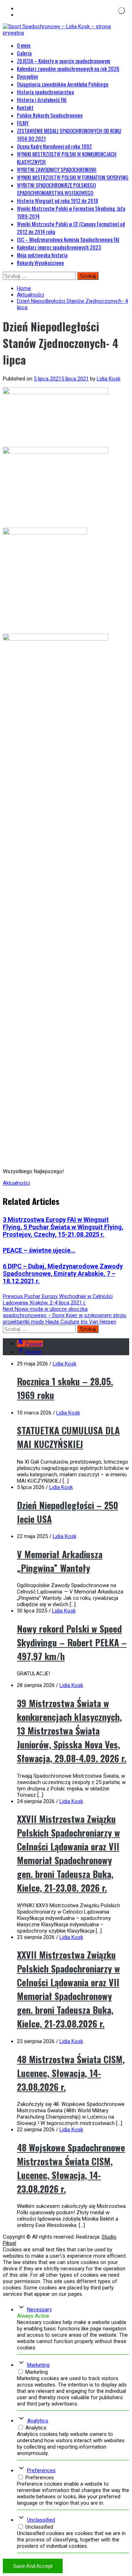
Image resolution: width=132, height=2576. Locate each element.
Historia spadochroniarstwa (45, 92)
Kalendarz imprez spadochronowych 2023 (59, 247)
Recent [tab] (33, 1352)
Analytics (38, 2421)
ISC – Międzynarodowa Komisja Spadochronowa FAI (68, 239)
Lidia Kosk (109, 379)
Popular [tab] (34, 1344)
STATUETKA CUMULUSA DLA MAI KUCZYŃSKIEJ (68, 1437)
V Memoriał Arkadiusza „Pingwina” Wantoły (60, 1561)
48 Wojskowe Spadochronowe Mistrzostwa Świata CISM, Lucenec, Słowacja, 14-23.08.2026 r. (71, 2168)
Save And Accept (33, 2566)
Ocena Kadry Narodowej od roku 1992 (54, 146)
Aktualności (16, 1183)
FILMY (23, 123)
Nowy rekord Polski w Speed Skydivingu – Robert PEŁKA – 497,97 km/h (72, 1642)
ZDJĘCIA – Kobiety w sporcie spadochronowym (64, 61)
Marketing (38, 2365)
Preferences (41, 2470)
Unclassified (41, 2520)
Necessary (39, 2310)
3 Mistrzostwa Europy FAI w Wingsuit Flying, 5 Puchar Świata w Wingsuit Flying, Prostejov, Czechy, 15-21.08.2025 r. (63, 1227)
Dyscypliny (27, 76)
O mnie (24, 45)
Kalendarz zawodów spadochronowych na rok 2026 (68, 68)
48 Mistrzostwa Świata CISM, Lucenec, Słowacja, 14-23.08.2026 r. (71, 2073)
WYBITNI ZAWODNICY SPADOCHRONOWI (57, 169)
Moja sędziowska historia (42, 255)
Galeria (24, 53)
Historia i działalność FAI (42, 100)
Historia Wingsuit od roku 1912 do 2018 (58, 200)
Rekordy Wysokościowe (40, 263)
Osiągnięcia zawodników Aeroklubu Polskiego (63, 84)
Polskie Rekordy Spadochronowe (50, 115)
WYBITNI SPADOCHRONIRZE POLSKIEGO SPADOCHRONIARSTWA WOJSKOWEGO (56, 189)
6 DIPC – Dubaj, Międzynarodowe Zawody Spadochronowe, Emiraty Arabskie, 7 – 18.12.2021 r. (63, 1274)
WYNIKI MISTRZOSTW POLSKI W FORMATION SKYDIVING (73, 177)
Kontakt (25, 107)
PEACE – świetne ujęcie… (39, 1250)
